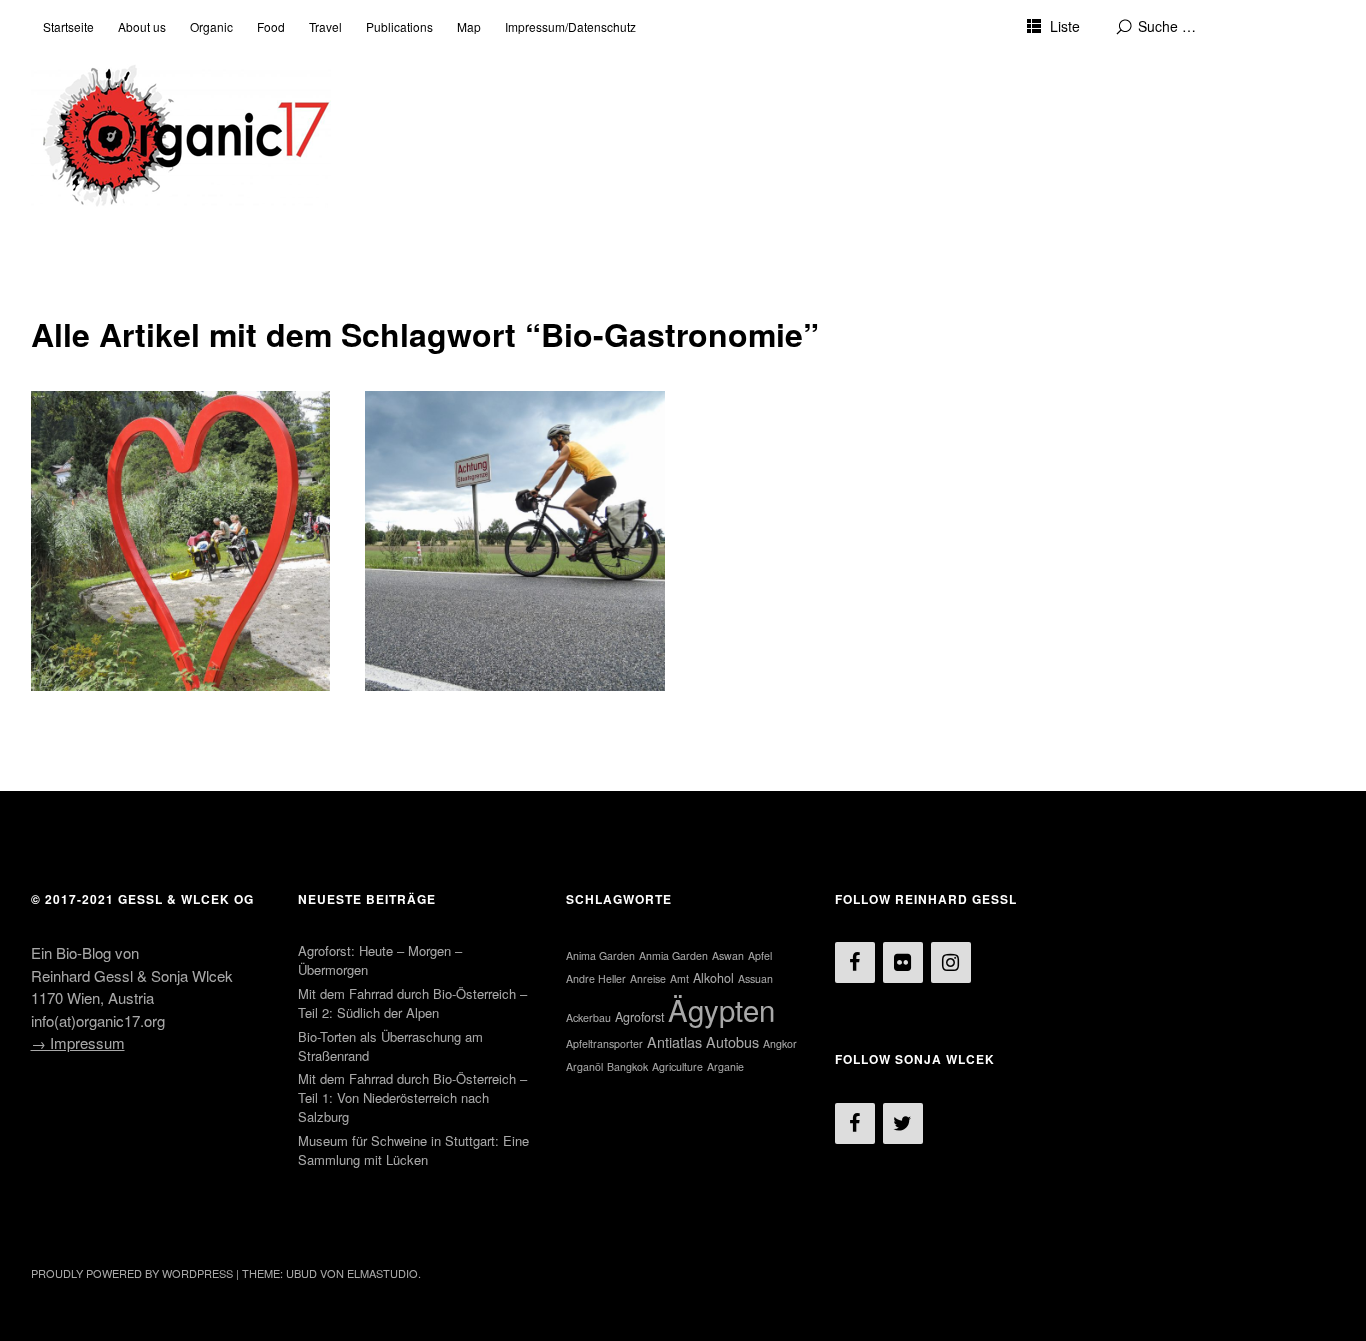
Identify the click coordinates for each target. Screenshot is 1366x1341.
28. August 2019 (429, 491)
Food (271, 26)
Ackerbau (588, 1017)
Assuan (755, 978)
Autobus (732, 1041)
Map (469, 26)
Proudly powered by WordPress (132, 1273)
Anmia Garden (673, 955)
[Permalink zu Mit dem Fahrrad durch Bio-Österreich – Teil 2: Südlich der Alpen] (181, 541)
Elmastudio (382, 1273)
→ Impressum (78, 1042)
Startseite (68, 26)
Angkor (780, 1043)
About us (142, 26)
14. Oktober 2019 (98, 469)
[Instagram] (951, 962)
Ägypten (721, 1009)
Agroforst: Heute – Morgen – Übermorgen (380, 960)
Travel (325, 26)
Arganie (725, 1066)
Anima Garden (600, 955)
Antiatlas (674, 1041)
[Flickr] (903, 962)
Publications (399, 26)
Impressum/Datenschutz (570, 26)
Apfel (760, 955)
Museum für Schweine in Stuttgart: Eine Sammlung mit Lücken (413, 1150)
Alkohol (713, 978)
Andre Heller (596, 978)
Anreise (648, 978)
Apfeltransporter (604, 1043)
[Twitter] (903, 1123)
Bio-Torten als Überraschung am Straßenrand (390, 1046)
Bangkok (627, 1066)
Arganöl (584, 1066)
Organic (211, 26)
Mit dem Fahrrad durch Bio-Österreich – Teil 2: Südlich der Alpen (177, 432)
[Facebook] (855, 962)
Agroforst (639, 1017)
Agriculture (677, 1066)
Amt (679, 978)
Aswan (728, 955)
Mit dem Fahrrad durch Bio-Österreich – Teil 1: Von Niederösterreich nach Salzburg (511, 444)
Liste (1065, 26)
